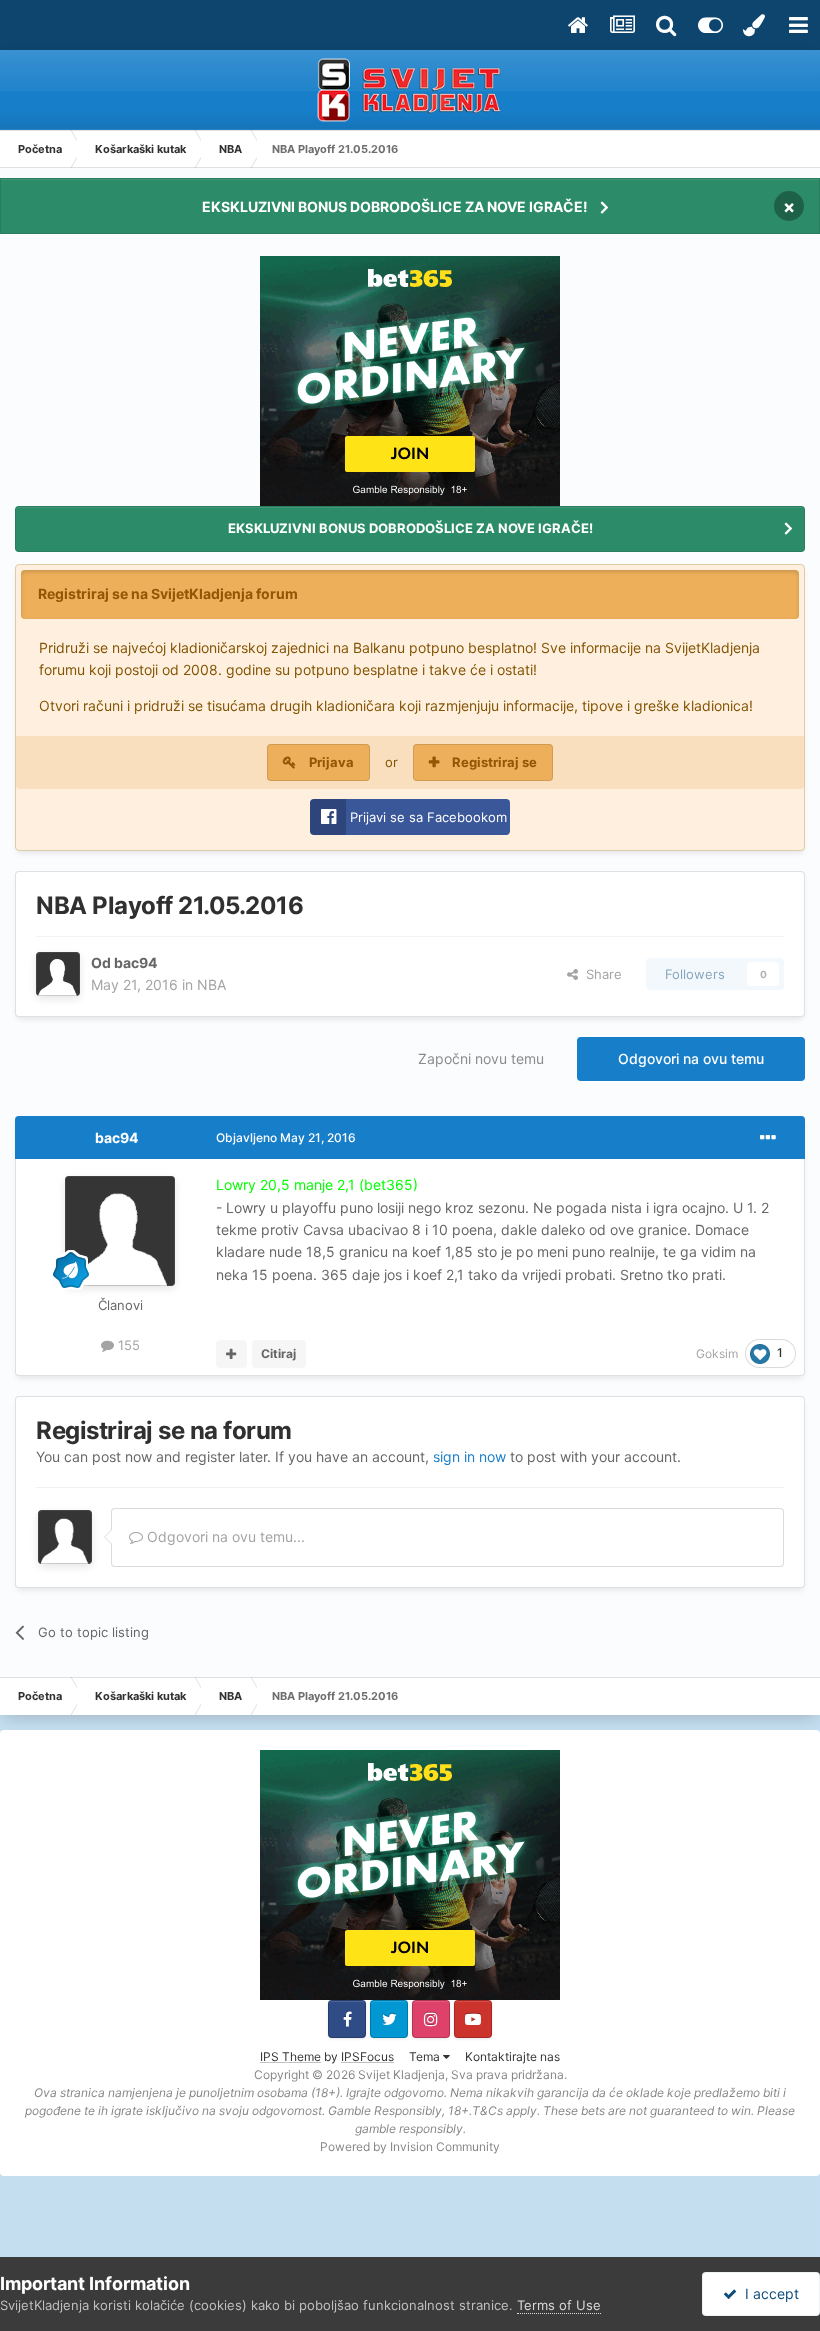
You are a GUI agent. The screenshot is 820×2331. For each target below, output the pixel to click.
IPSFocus (367, 2056)
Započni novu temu (481, 1058)
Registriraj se (494, 762)
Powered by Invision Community (410, 2146)
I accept (768, 2293)
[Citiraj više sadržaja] (231, 1354)
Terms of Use (559, 2305)
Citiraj (278, 1353)
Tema (426, 2056)
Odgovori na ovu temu (691, 1058)
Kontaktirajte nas (512, 2056)
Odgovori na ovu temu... (224, 1536)
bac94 (135, 962)
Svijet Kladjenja (401, 2074)
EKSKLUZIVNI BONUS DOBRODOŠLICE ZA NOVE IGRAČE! (395, 206)
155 (127, 1345)
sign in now (469, 1456)
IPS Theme (290, 2056)
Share (600, 974)
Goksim (717, 1353)
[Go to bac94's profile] (58, 974)
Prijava (331, 762)
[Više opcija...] (768, 1138)
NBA (211, 984)
